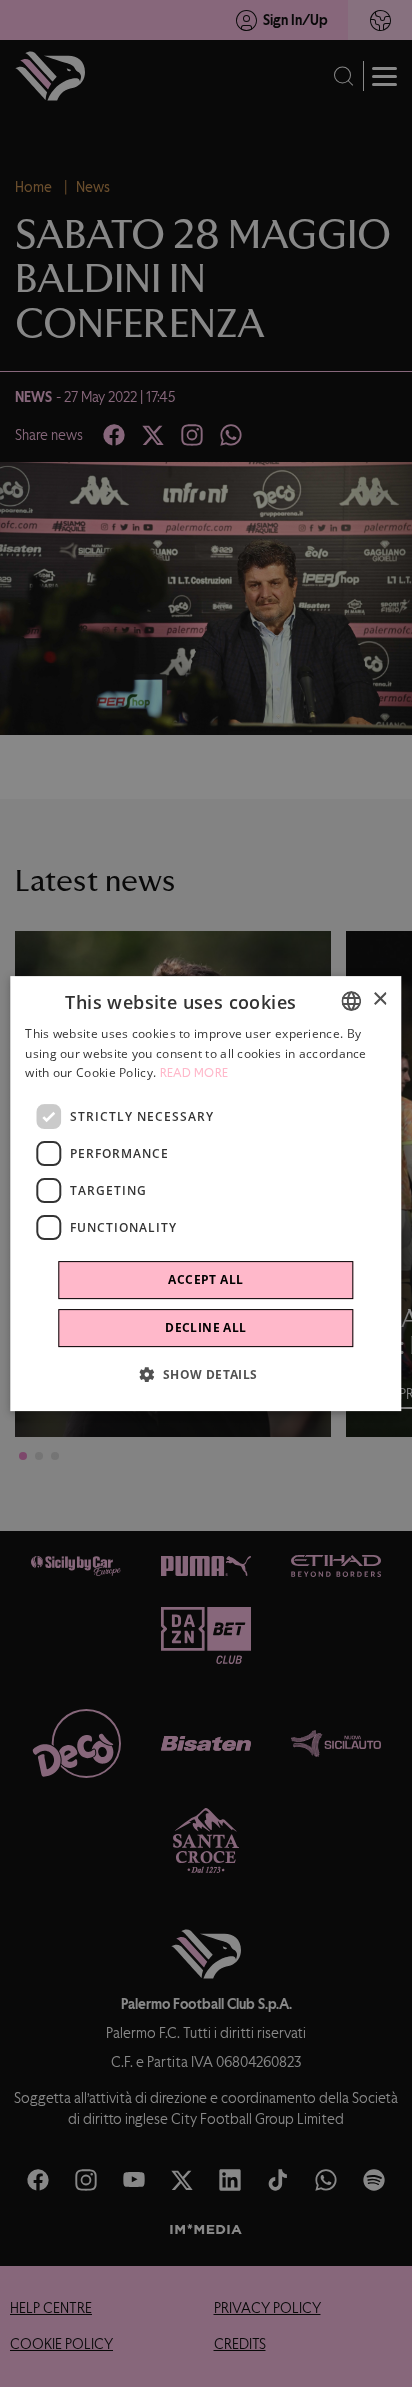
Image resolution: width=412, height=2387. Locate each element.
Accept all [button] (205, 1279)
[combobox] (352, 1001)
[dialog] (205, 1194)
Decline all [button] (205, 1327)
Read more (194, 1074)
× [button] (379, 999)
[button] (205, 1374)
